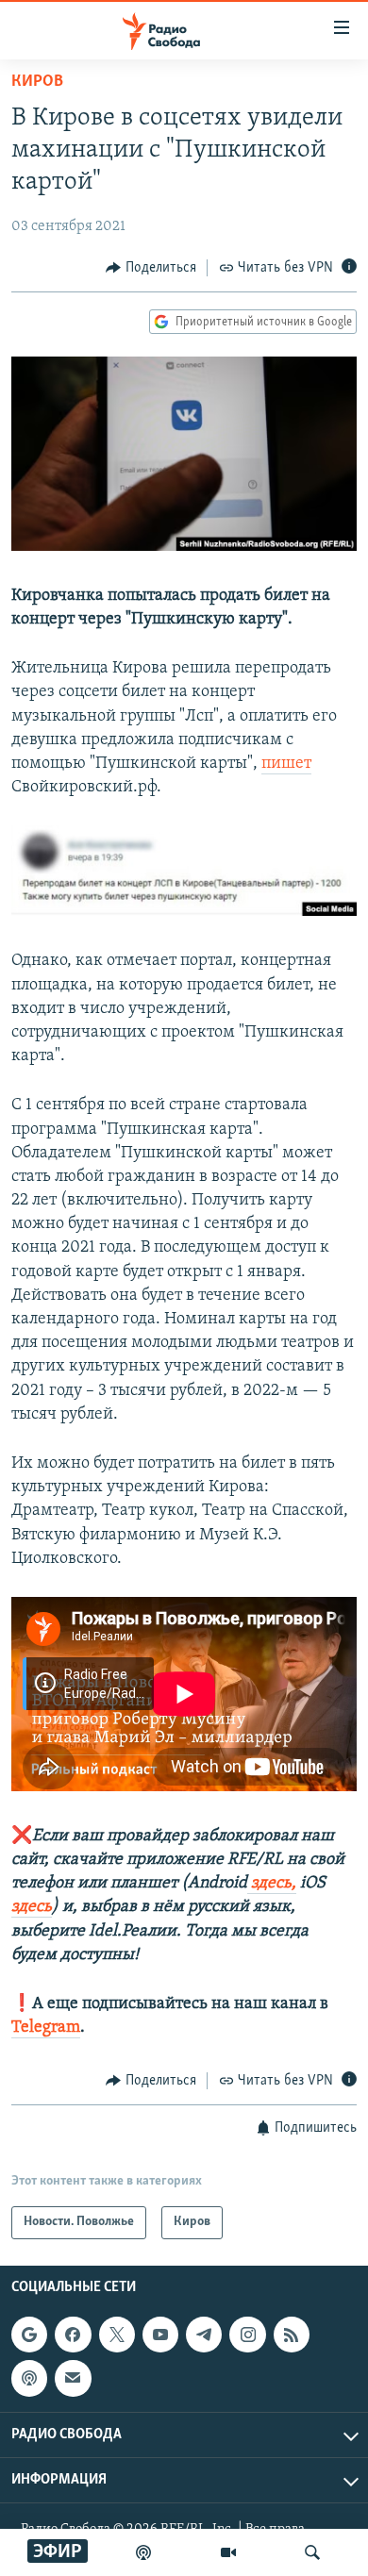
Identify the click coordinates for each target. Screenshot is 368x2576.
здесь (32, 1907)
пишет (286, 764)
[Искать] (312, 2552)
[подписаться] (73, 2378)
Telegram (46, 2028)
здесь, (272, 1884)
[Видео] (228, 2552)
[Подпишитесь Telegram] (204, 2335)
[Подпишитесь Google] (29, 2335)
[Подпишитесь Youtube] (160, 2335)
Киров (37, 82)
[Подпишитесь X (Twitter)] (117, 2335)
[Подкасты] (29, 2378)
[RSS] (292, 2335)
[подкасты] (143, 2552)
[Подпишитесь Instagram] (247, 2335)
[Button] (151, 268)
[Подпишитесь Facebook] (73, 2335)
